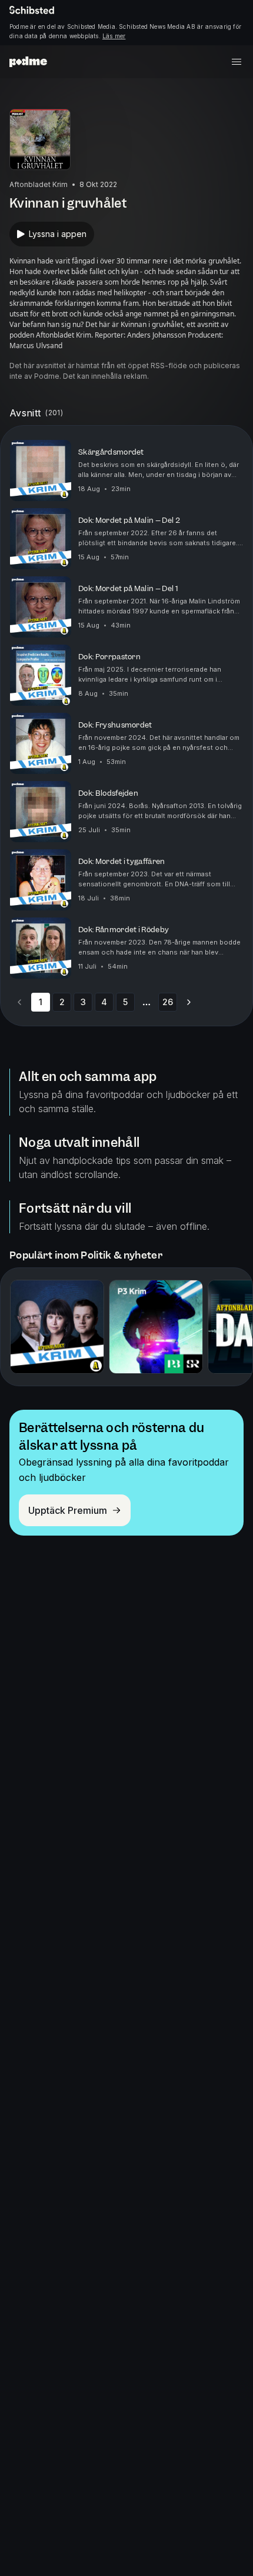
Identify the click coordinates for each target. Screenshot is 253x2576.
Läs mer (114, 36)
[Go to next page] (189, 1002)
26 (168, 1002)
